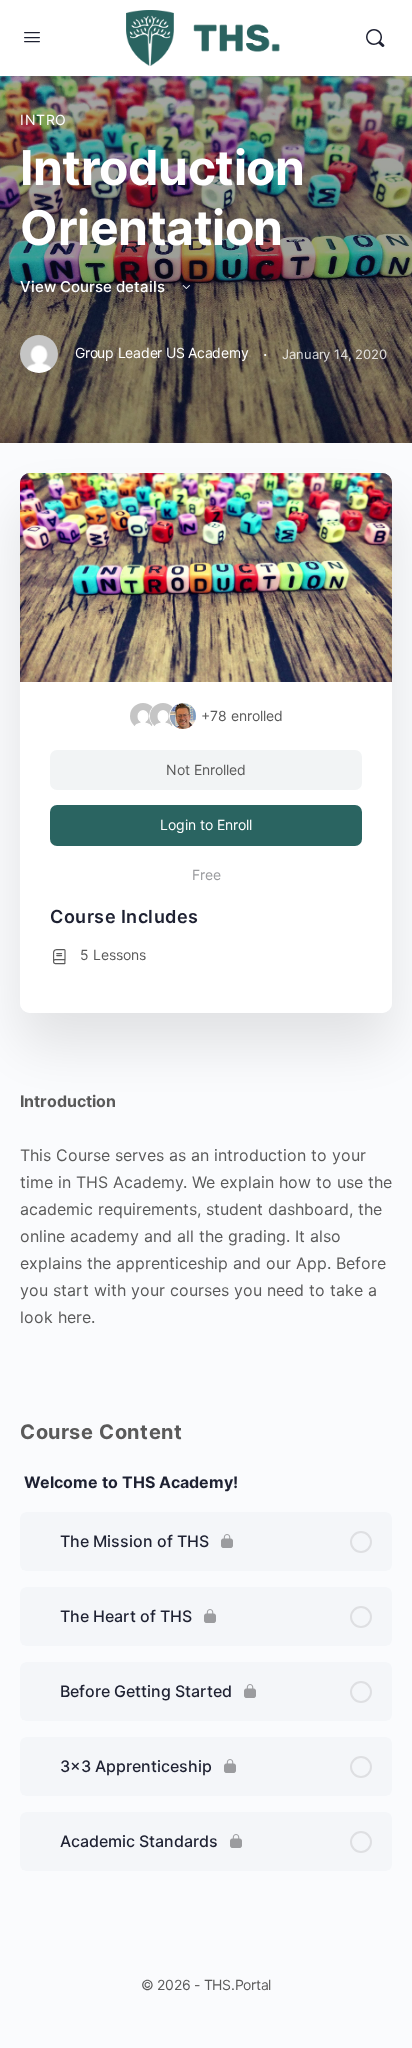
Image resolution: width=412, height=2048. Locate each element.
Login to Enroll (206, 824)
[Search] (375, 38)
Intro (43, 119)
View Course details (94, 286)
